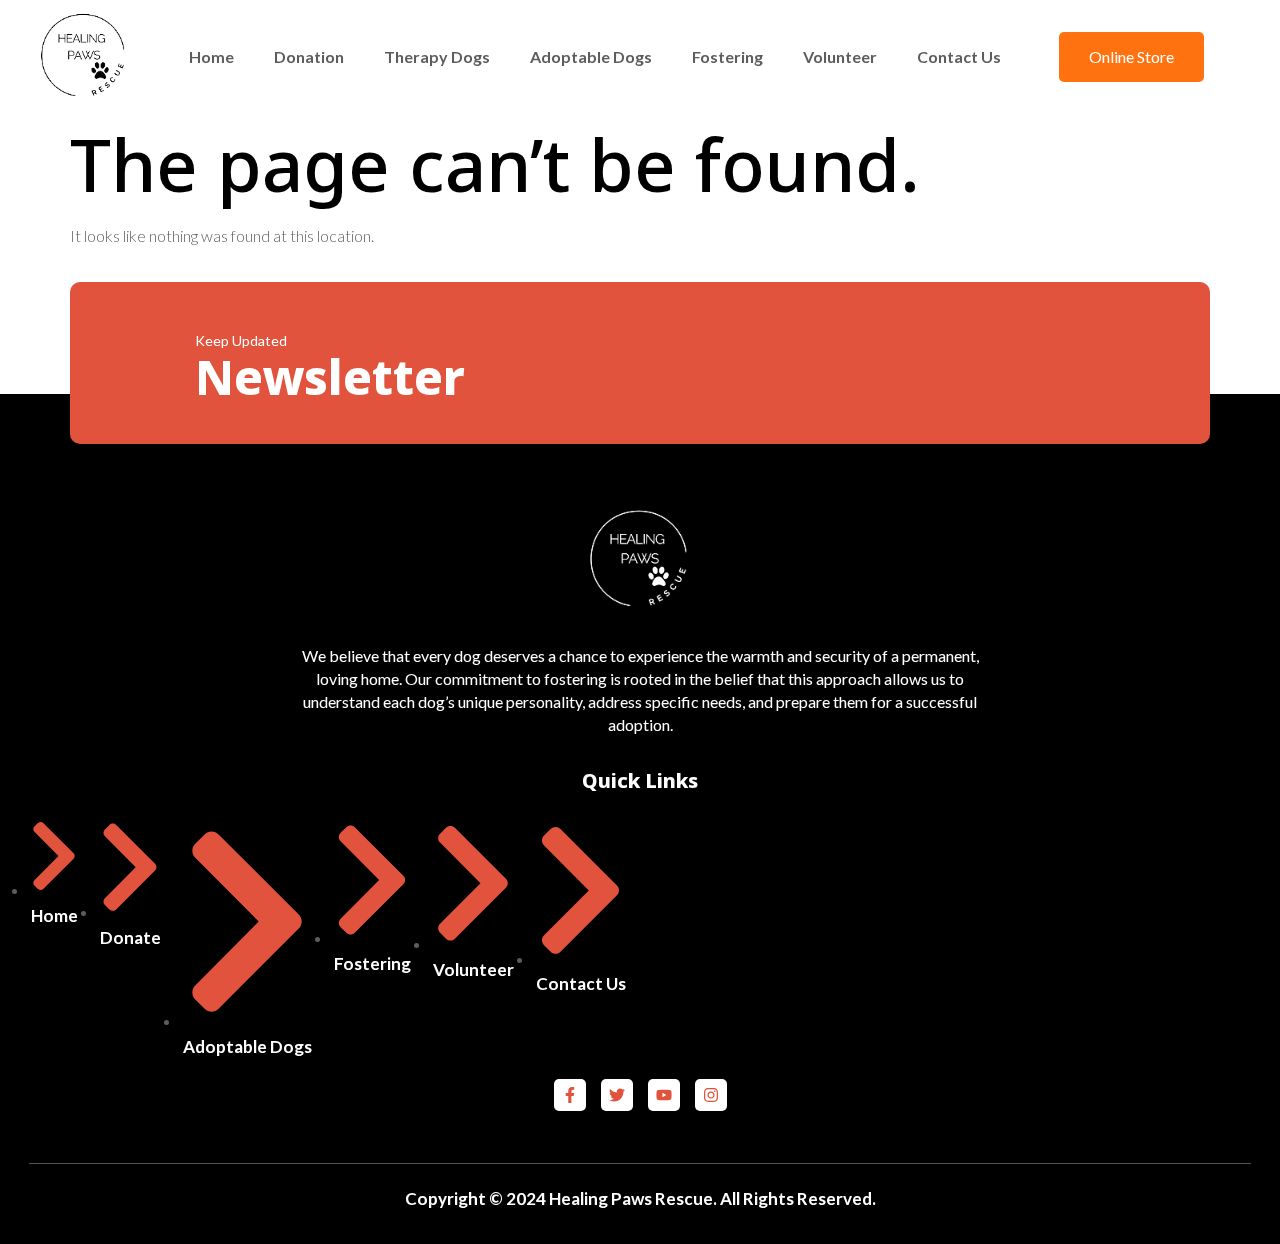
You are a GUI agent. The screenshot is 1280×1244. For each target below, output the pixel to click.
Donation (309, 56)
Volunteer (840, 56)
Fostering (727, 56)
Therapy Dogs (437, 56)
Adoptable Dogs (591, 56)
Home (211, 56)
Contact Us (959, 56)
